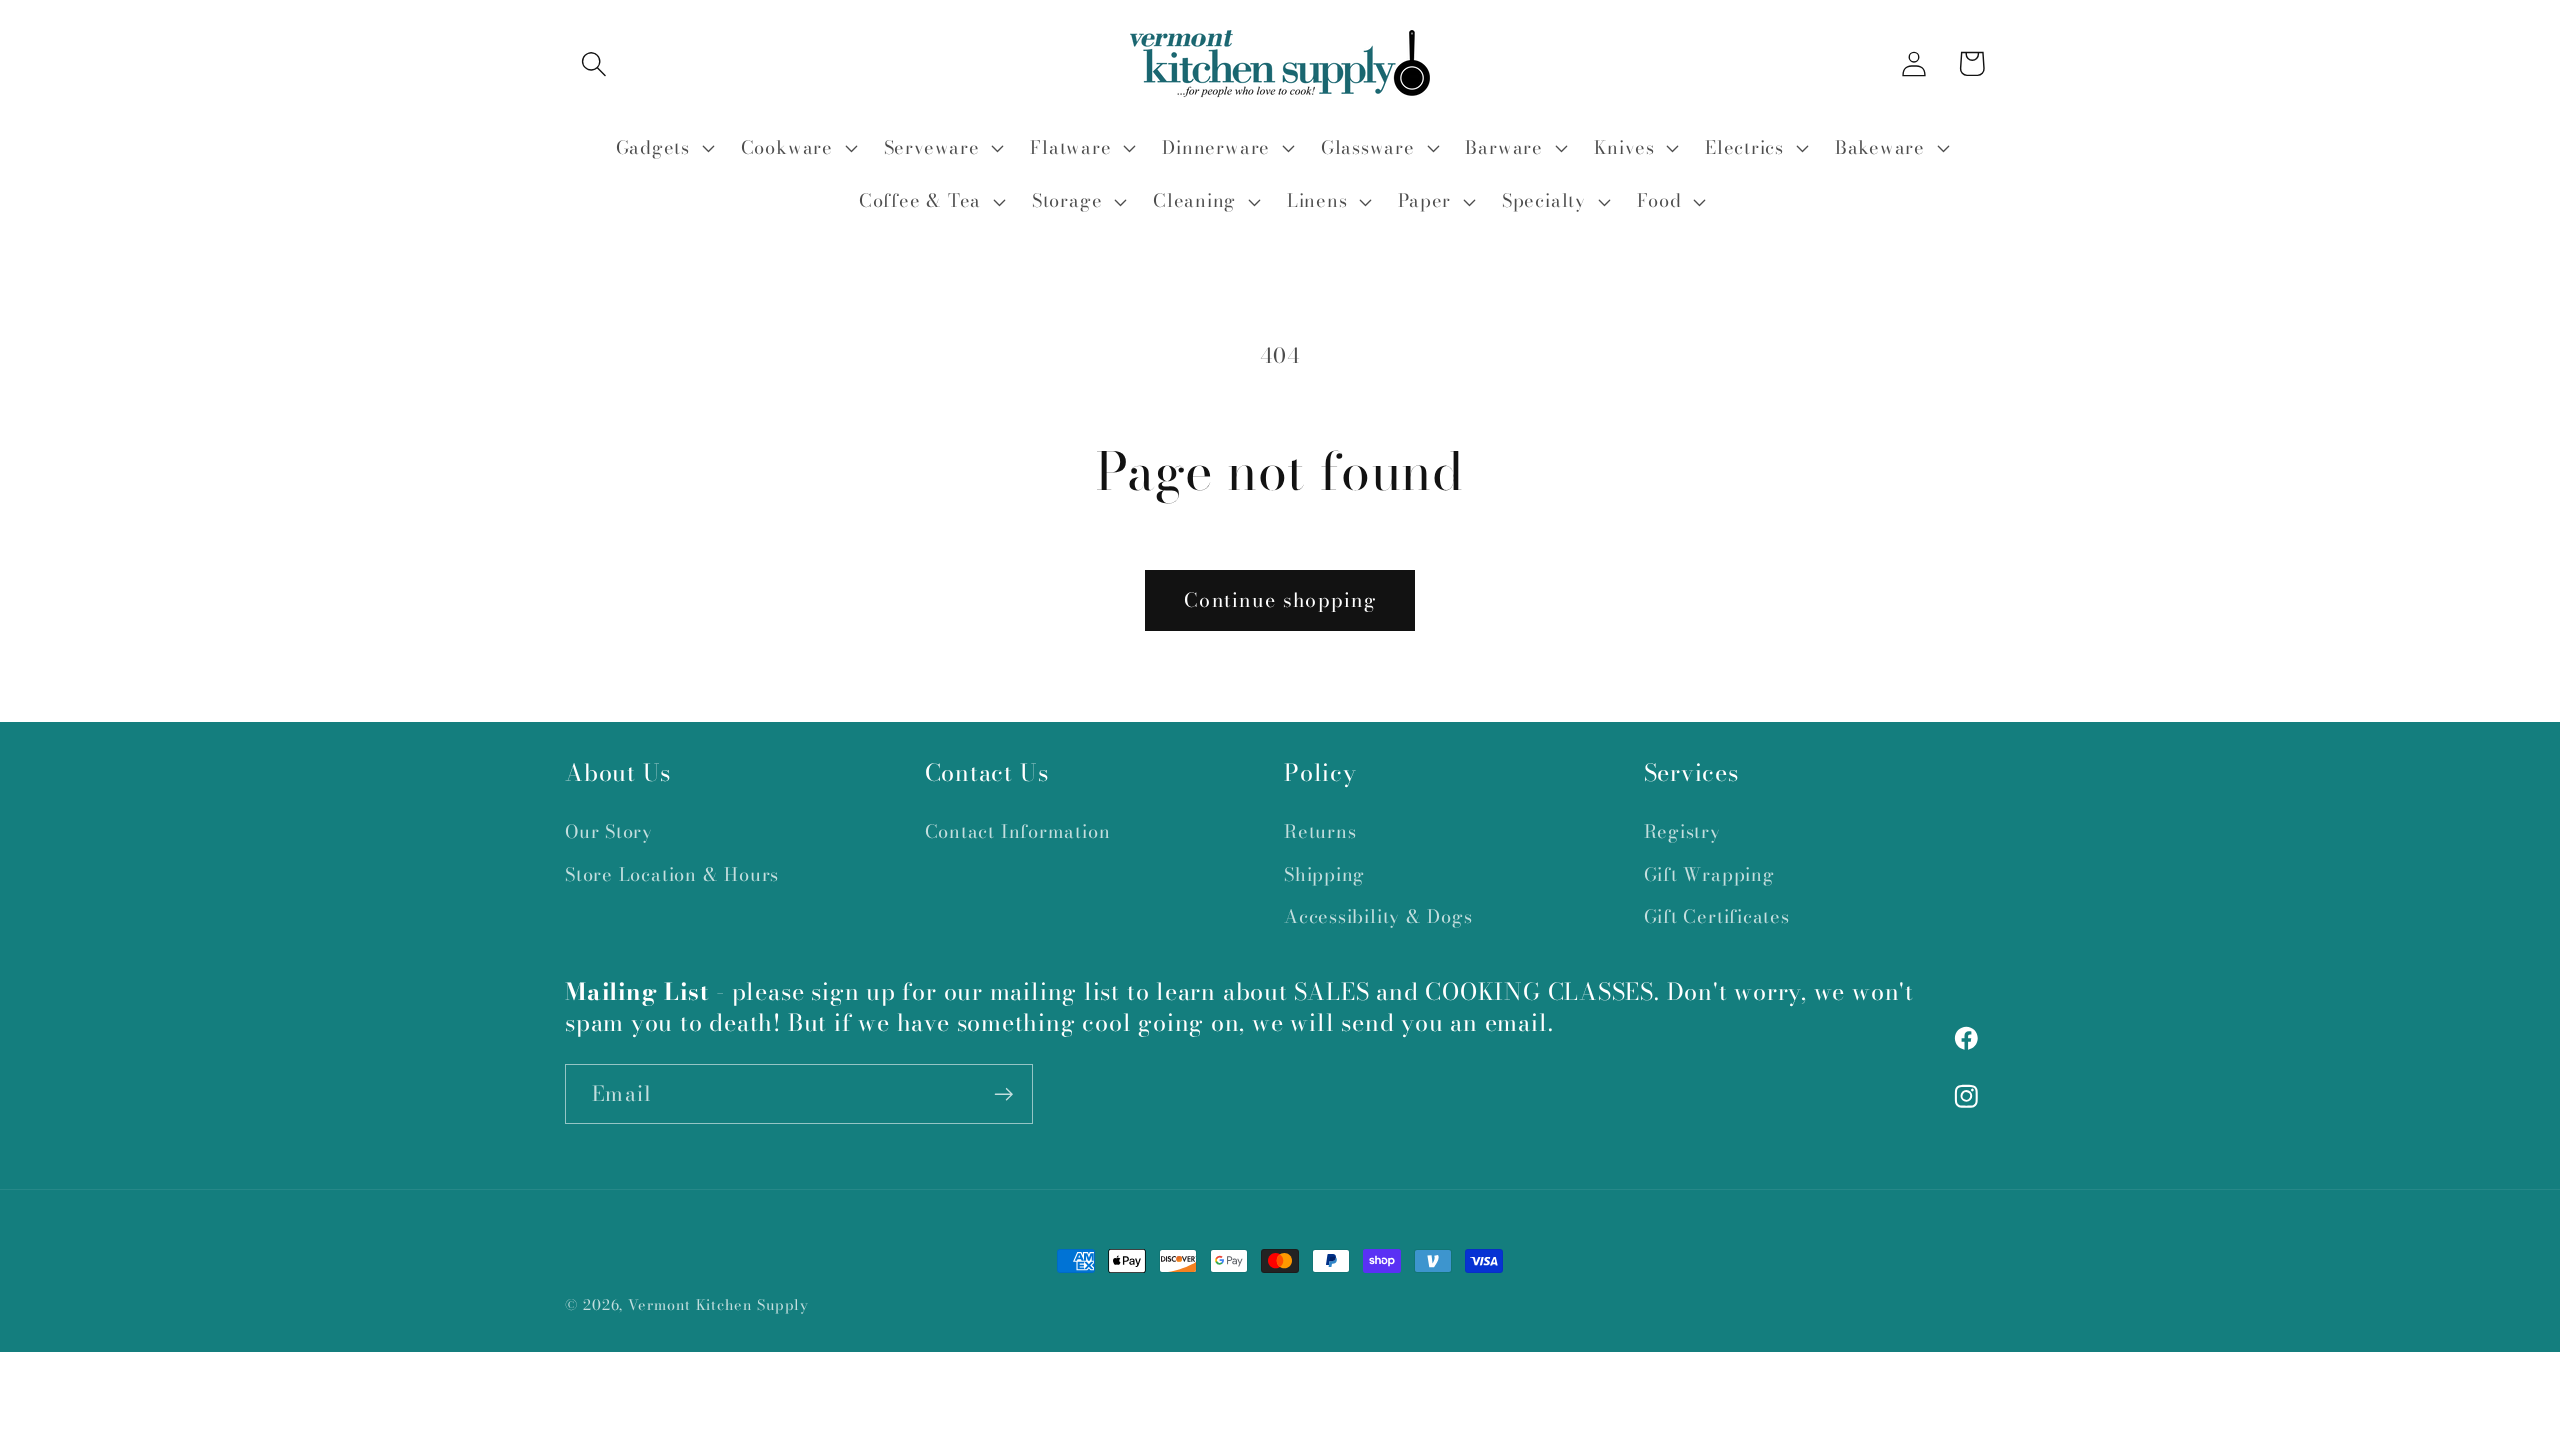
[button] (593, 63)
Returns (1320, 831)
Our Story (609, 831)
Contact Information (1018, 831)
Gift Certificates (1717, 916)
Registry (1682, 831)
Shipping (1324, 874)
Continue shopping (1280, 600)
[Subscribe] (1003, 1094)
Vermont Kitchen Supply (718, 1305)
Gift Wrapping (1709, 874)
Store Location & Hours (672, 874)
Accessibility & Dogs (1378, 916)
